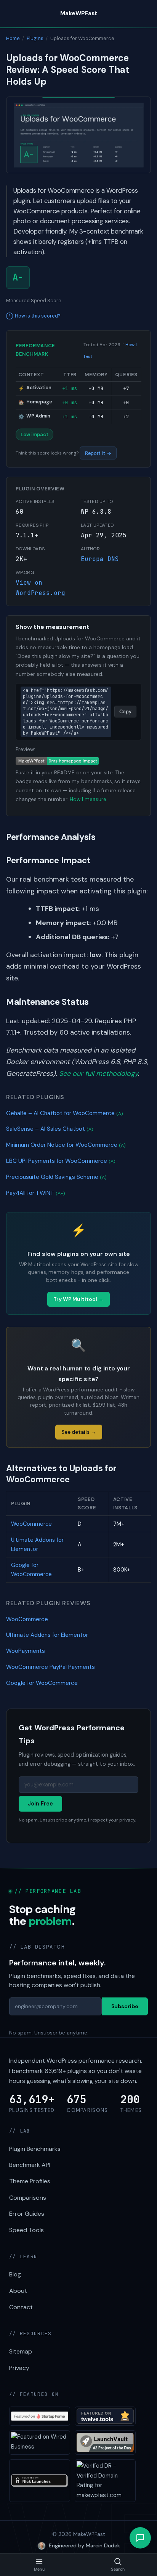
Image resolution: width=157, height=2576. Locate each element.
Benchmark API (30, 2165)
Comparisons (28, 2198)
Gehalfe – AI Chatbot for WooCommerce (65, 1113)
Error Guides (27, 2214)
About (18, 2291)
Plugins (35, 38)
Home (13, 38)
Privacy (19, 2368)
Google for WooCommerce (42, 1683)
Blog (15, 2274)
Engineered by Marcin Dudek (84, 2545)
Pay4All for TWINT (36, 1193)
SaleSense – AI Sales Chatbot (50, 1129)
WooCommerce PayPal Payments (50, 1667)
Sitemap (21, 2351)
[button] (140, 2538)
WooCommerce (31, 1524)
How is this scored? (38, 316)
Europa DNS (100, 559)
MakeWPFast (79, 13)
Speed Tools (26, 2230)
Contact (21, 2307)
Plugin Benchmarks (35, 2149)
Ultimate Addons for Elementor (47, 1635)
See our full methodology (99, 1074)
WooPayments (26, 1651)
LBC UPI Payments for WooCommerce (61, 1161)
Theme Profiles (30, 2181)
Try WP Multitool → (78, 1299)
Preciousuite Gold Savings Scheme (56, 1177)
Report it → (98, 453)
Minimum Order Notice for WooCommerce (66, 1145)
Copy (125, 712)
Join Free (40, 1804)
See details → (79, 1432)
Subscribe (125, 2006)
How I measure (88, 799)
